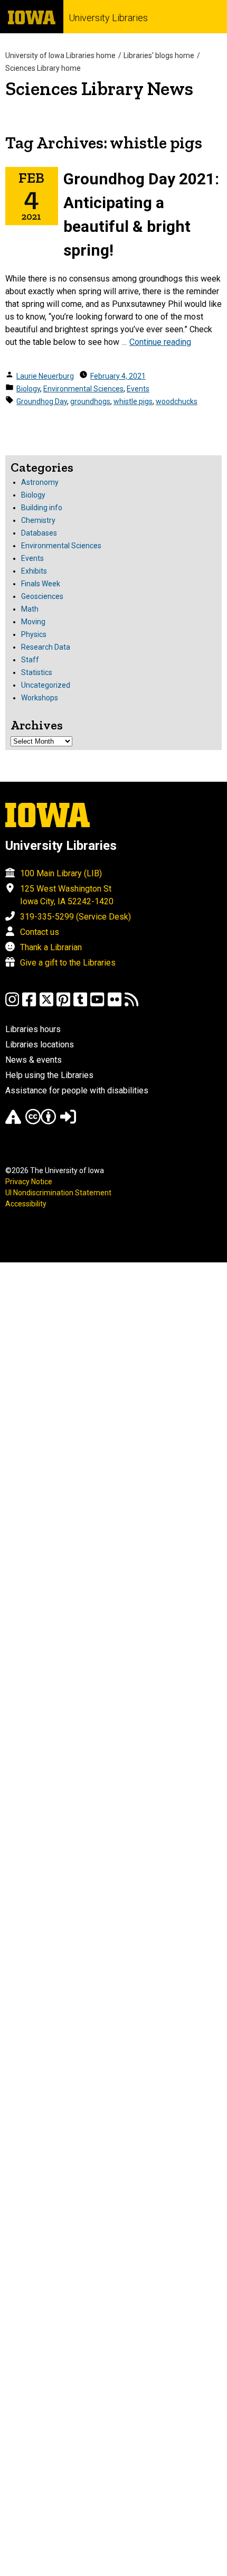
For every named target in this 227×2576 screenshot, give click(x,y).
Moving (33, 622)
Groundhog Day (42, 401)
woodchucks (177, 401)
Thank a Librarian (51, 947)
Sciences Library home (43, 68)
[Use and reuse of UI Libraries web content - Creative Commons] (41, 1122)
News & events (34, 1060)
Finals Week (41, 584)
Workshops (40, 698)
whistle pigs (133, 401)
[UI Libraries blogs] (131, 1004)
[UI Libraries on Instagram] (12, 1004)
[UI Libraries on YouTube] (97, 1004)
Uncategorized (46, 685)
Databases (39, 533)
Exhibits (34, 571)
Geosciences (42, 596)
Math (30, 609)
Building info (42, 508)
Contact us (40, 932)
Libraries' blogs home (159, 55)
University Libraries (108, 18)
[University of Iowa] (32, 17)
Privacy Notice (29, 1182)
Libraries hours (33, 1029)
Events (138, 389)
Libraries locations (40, 1045)
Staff (30, 660)
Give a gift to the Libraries (68, 963)
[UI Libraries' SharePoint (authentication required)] (68, 1122)
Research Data (46, 647)
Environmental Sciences (83, 389)
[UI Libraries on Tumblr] (80, 1004)
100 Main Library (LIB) (61, 873)
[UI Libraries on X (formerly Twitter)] (46, 1004)
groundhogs (90, 401)
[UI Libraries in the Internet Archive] (13, 1122)
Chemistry (38, 520)
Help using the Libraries (49, 1075)
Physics (34, 634)
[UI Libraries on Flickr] (115, 1004)
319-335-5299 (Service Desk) (75, 917)
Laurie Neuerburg (45, 376)
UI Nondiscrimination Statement (58, 1193)
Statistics (37, 672)
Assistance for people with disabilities (77, 1090)
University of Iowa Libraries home (60, 55)
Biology (28, 389)
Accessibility (26, 1204)
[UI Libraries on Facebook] (29, 1004)
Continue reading (160, 342)
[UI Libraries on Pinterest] (63, 1004)
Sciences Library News (99, 88)
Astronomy (40, 482)
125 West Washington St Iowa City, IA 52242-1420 (67, 895)
